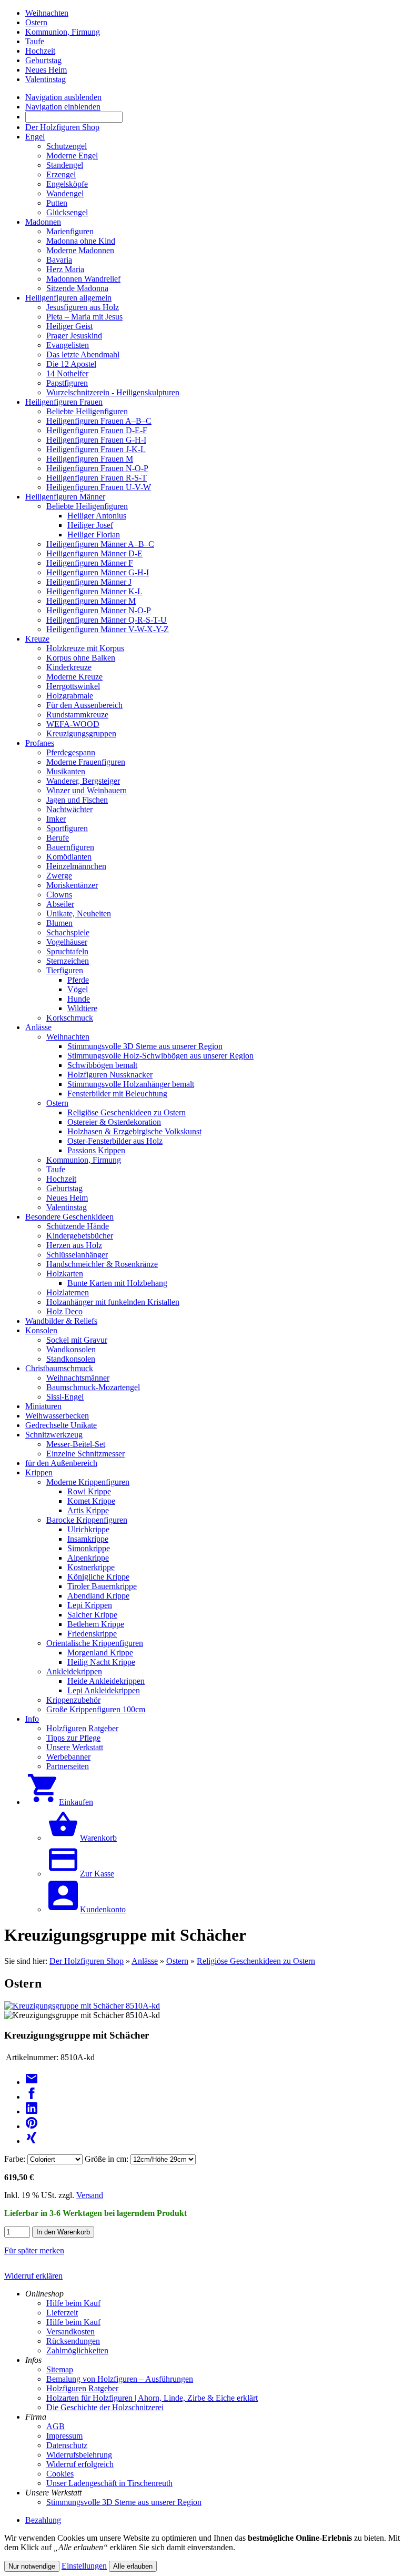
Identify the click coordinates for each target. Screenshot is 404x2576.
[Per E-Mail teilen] (32, 2082)
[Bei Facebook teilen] (32, 2097)
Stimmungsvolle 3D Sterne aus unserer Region (124, 2502)
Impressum (64, 2436)
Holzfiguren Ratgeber (82, 2388)
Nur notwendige (32, 2566)
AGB (55, 2426)
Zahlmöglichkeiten (77, 2350)
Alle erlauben (133, 2566)
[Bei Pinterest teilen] (32, 2126)
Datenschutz (67, 2445)
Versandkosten (70, 2332)
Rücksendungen (73, 2341)
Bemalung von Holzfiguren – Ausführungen (120, 2379)
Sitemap (60, 2369)
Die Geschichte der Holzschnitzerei (105, 2407)
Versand (90, 2195)
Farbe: (15, 2159)
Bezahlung (43, 2520)
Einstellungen (84, 2566)
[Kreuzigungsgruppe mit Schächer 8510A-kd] (82, 2006)
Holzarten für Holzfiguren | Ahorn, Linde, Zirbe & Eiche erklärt (152, 2398)
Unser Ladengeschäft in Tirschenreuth (109, 2483)
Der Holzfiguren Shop (87, 1961)
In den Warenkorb (63, 2232)
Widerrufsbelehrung (79, 2455)
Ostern (177, 1961)
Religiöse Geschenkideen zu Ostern (256, 1961)
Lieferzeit (62, 2313)
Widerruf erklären (33, 2276)
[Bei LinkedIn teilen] (32, 2111)
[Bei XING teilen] (32, 2141)
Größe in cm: (107, 2159)
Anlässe (145, 1961)
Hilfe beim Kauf (73, 2303)
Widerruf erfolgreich (80, 2464)
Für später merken (34, 2250)
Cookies (60, 2474)
